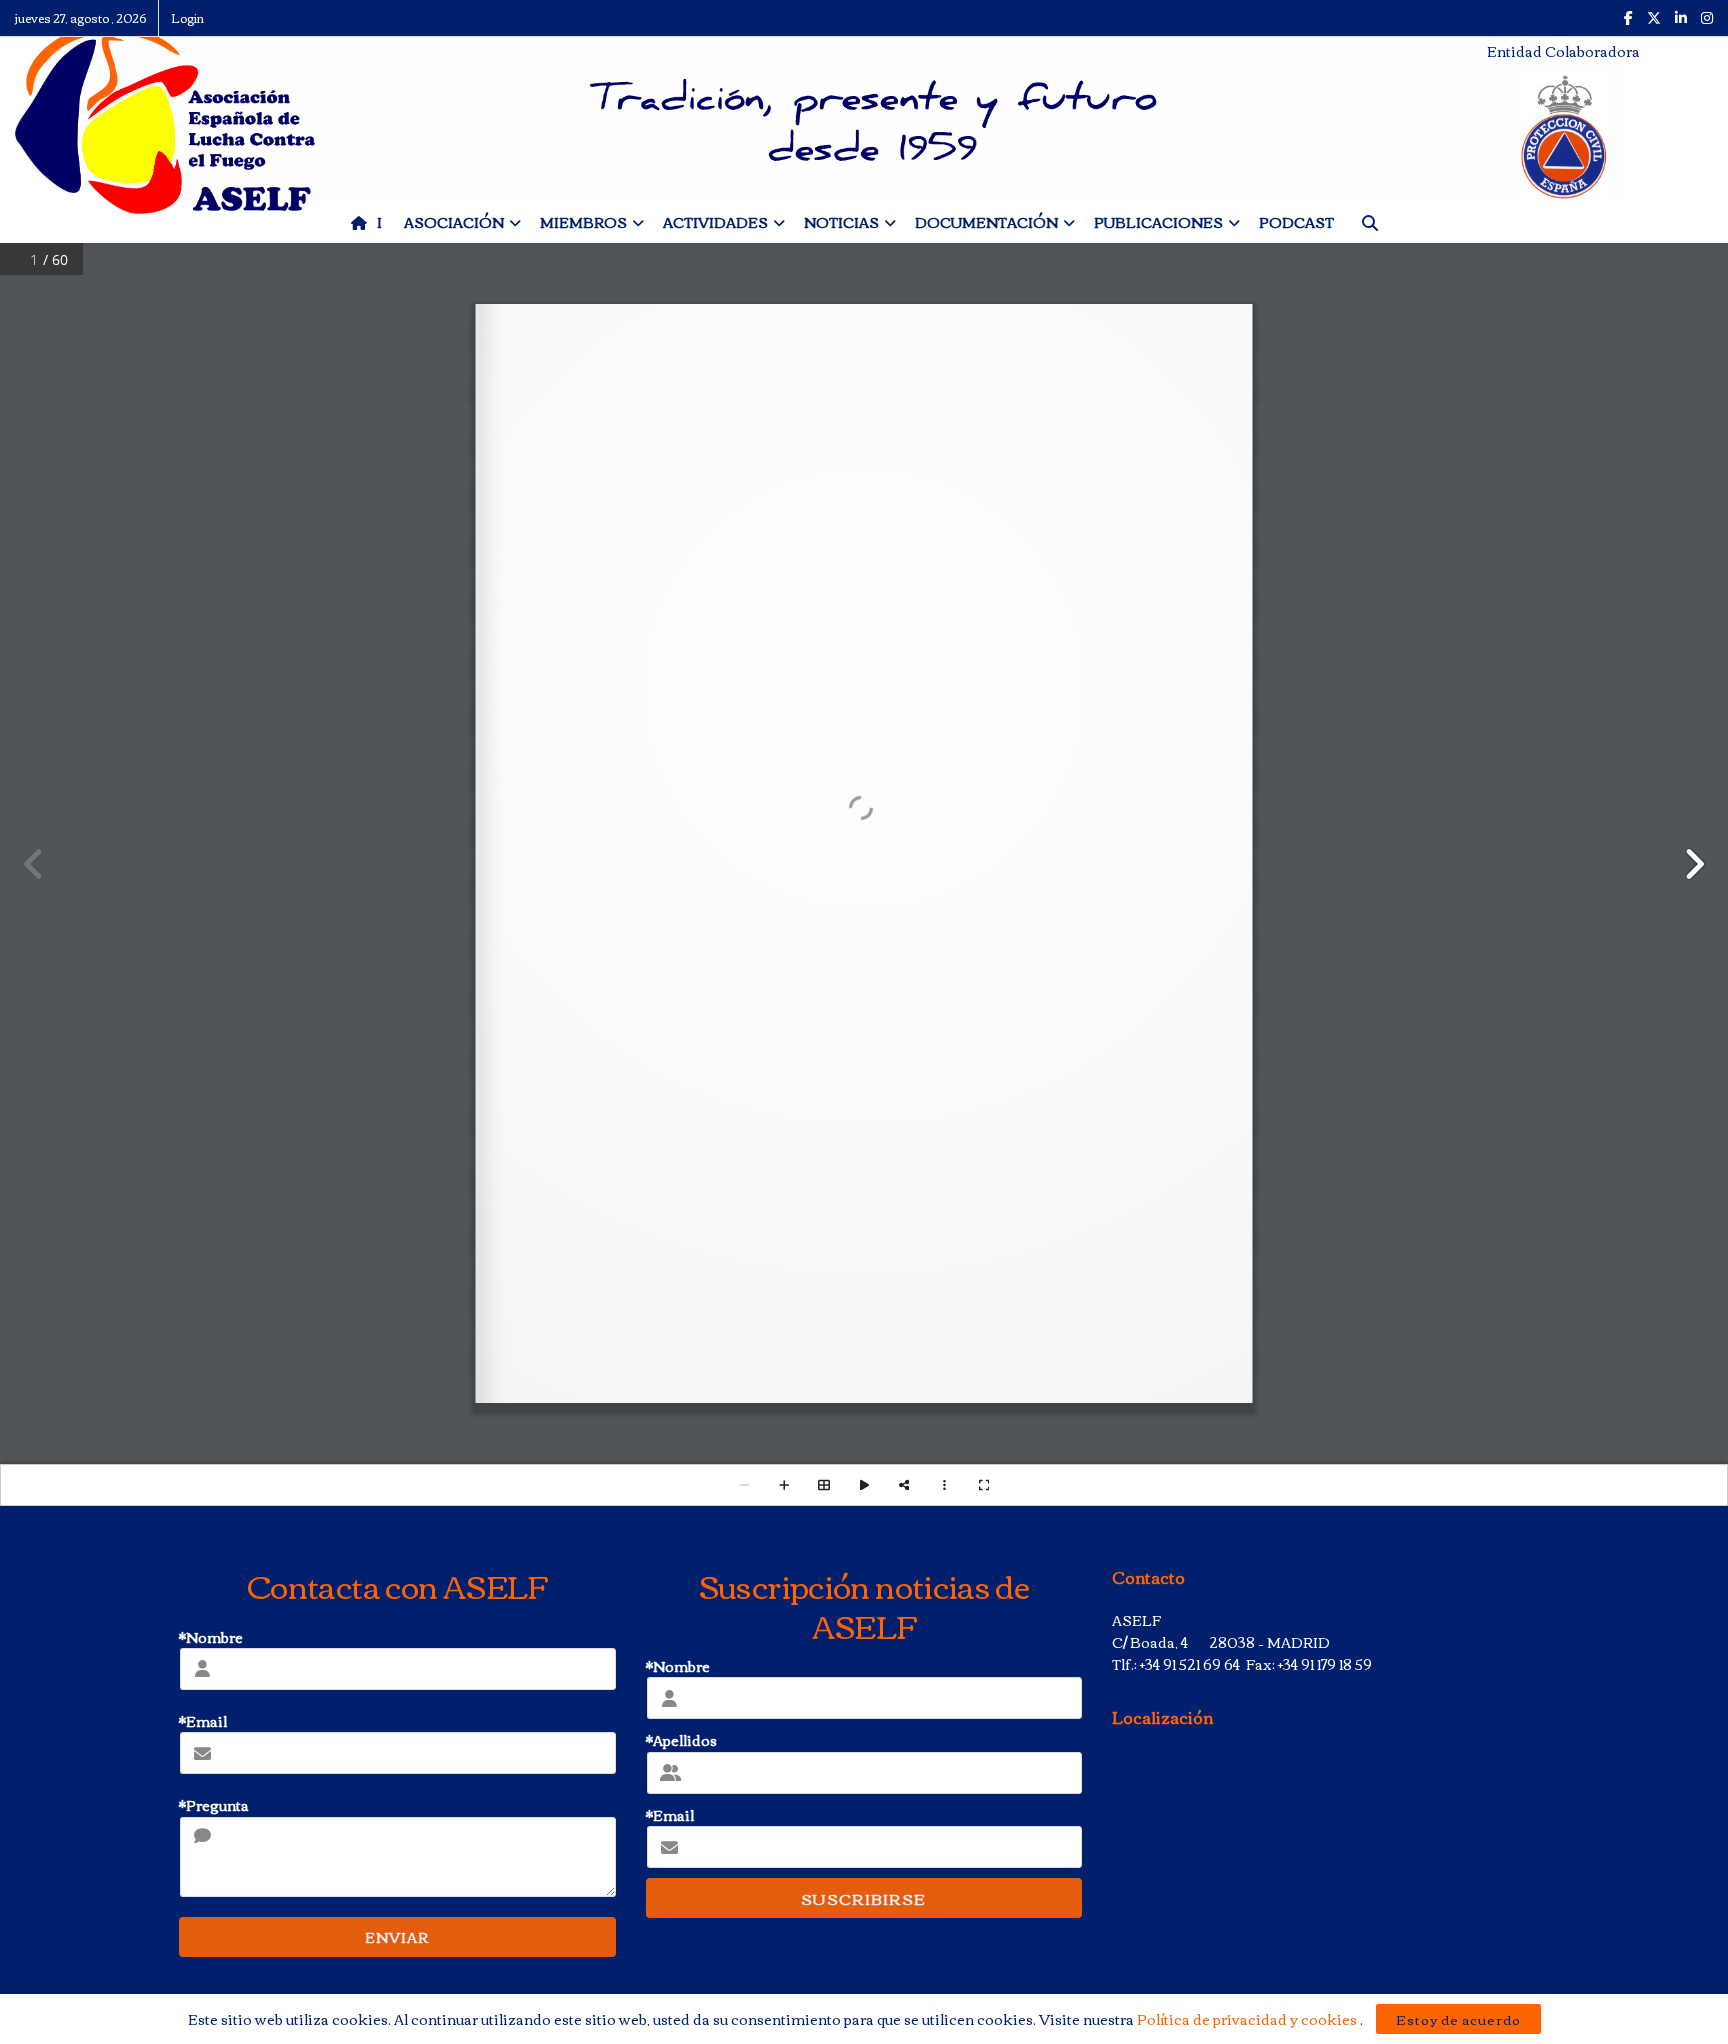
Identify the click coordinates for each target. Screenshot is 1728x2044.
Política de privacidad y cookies (1248, 2019)
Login (187, 17)
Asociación (454, 222)
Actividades (715, 222)
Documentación (986, 222)
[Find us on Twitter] (1654, 18)
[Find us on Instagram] (1707, 18)
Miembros (583, 222)
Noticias (841, 222)
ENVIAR (397, 1937)
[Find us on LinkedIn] (1681, 18)
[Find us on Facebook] (1628, 18)
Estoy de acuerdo (1458, 2019)
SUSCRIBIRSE (863, 1898)
